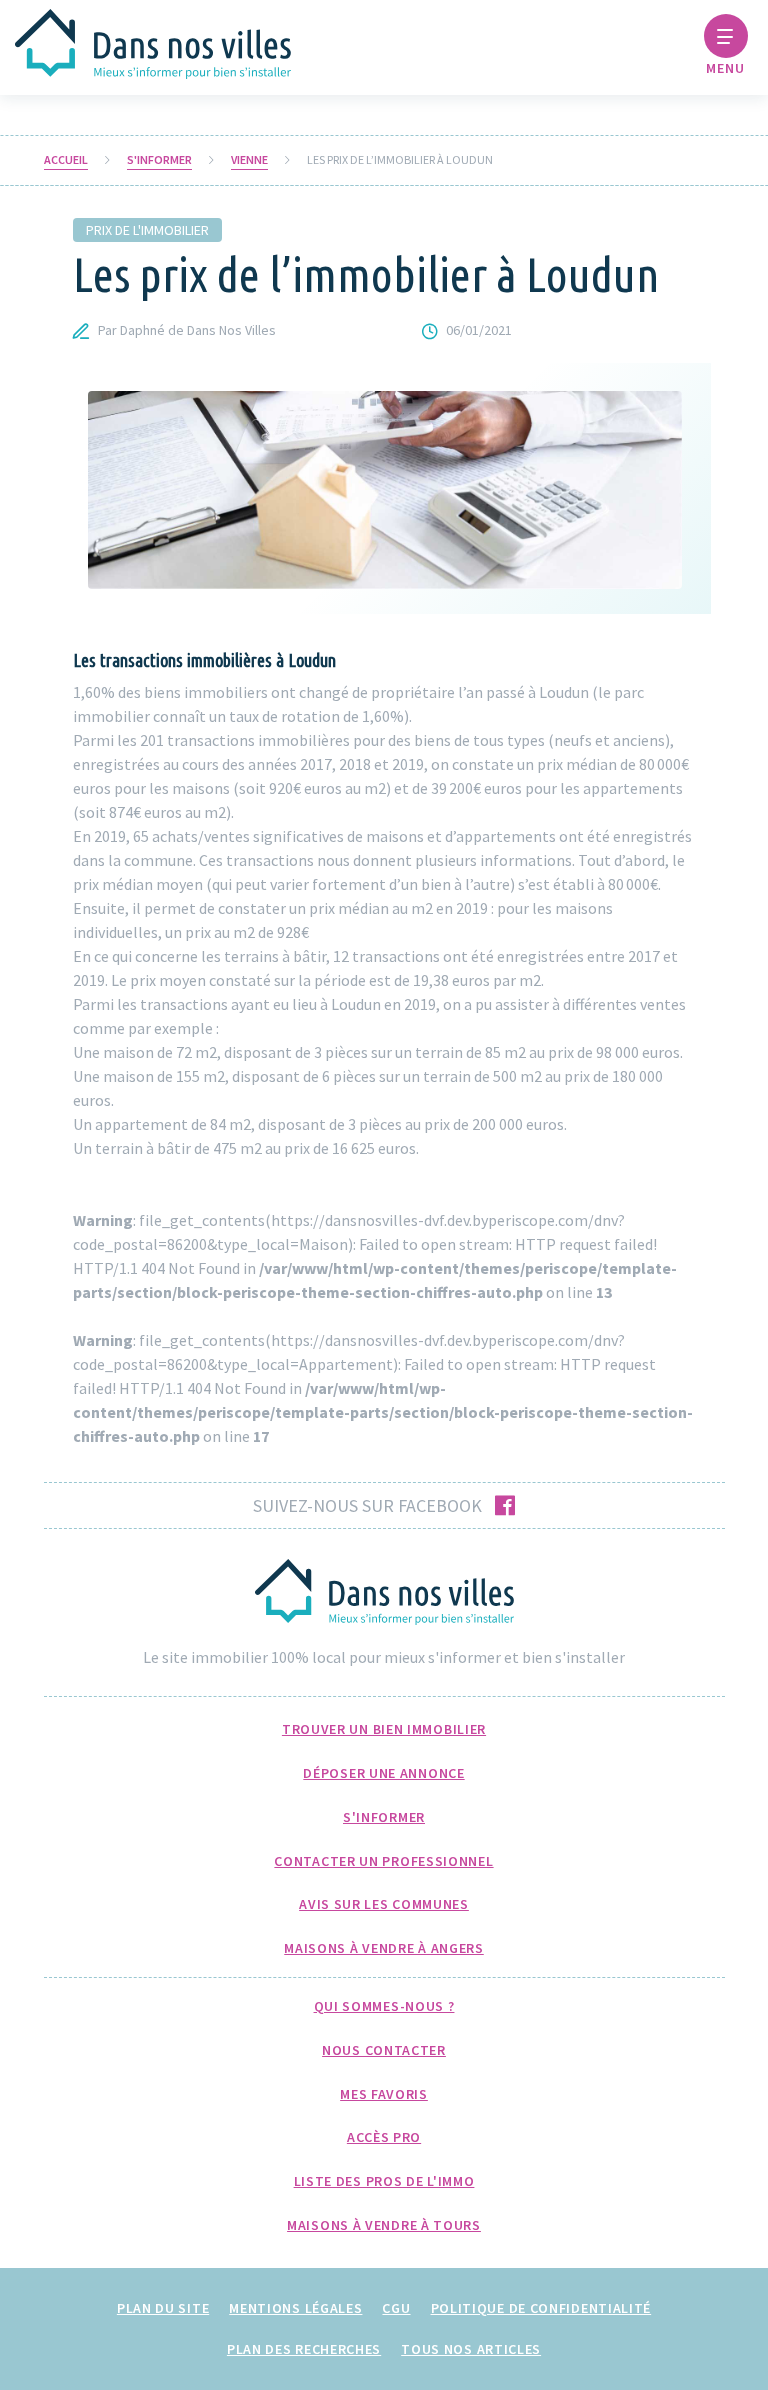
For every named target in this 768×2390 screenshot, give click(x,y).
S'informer (159, 160)
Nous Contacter (384, 2050)
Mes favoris (384, 2094)
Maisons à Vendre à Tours (384, 2225)
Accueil (66, 160)
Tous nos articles (471, 2349)
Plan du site (163, 2308)
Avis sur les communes (384, 1904)
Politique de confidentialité (541, 2308)
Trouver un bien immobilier (384, 1729)
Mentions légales (295, 2308)
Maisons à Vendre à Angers (384, 1948)
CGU (396, 2308)
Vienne (249, 160)
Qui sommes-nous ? (384, 2006)
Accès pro (384, 2137)
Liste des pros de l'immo (384, 2181)
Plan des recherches (304, 2349)
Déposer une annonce (383, 1773)
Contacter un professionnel (383, 1861)
